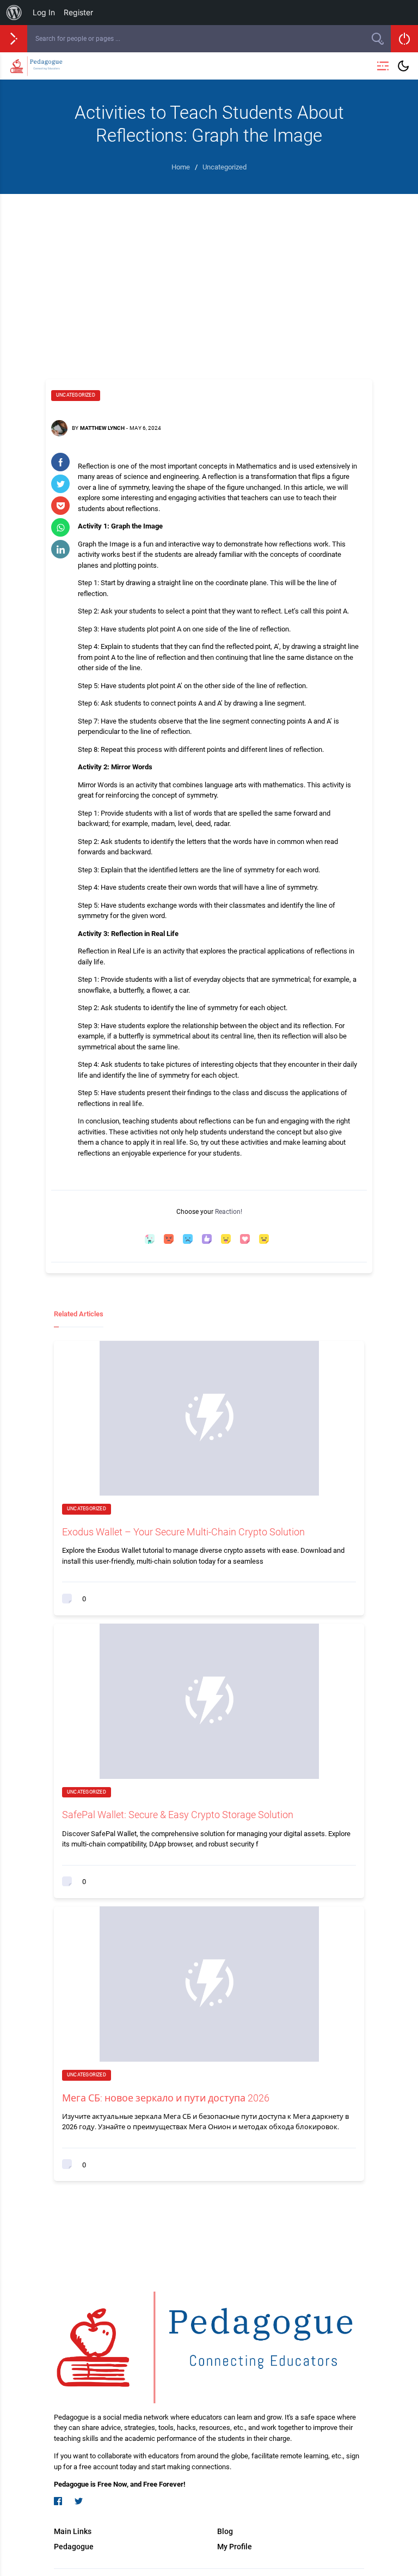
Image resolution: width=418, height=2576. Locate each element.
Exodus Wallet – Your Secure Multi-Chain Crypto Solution (183, 1532)
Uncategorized (76, 395)
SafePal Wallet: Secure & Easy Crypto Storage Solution (178, 1815)
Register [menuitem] (78, 12)
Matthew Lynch (102, 428)
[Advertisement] (209, 276)
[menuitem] (14, 13)
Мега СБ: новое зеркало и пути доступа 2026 (166, 2098)
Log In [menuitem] (44, 12)
